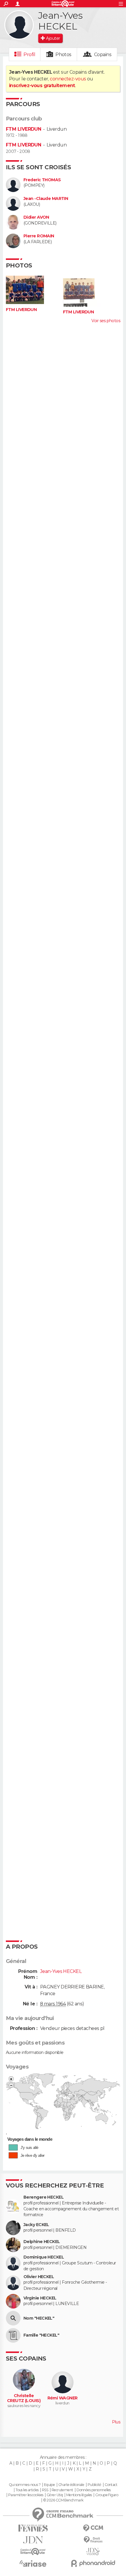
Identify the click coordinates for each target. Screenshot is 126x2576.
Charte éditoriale (71, 2485)
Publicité (94, 2485)
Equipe (50, 2485)
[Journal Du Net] (33, 2540)
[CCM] (93, 2528)
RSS (45, 2490)
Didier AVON (36, 217)
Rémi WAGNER (63, 2398)
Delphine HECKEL (42, 2242)
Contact (111, 2485)
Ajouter (53, 38)
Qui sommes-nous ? (25, 2485)
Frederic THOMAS (42, 180)
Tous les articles (27, 2490)
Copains (103, 55)
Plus (116, 2422)
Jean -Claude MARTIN (46, 199)
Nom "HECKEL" (39, 2318)
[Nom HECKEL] (13, 2318)
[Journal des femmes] (33, 2528)
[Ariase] (33, 2563)
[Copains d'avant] (33, 2552)
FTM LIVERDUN (23, 129)
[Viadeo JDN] (93, 2552)
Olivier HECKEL (39, 2277)
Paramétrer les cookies (26, 2495)
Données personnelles (94, 2490)
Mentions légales (79, 2495)
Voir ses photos (106, 321)
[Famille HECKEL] (13, 2335)
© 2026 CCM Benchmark (63, 2500)
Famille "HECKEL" (41, 2335)
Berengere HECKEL (44, 2197)
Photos (63, 55)
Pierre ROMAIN (39, 236)
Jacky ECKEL (36, 2225)
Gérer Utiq (55, 2495)
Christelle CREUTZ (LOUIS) (24, 2398)
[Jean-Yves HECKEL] (19, 25)
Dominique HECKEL (44, 2257)
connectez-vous (68, 79)
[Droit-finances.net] (93, 2540)
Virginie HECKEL (40, 2298)
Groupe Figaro (107, 2495)
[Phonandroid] (93, 2563)
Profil (29, 55)
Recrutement (62, 2490)
